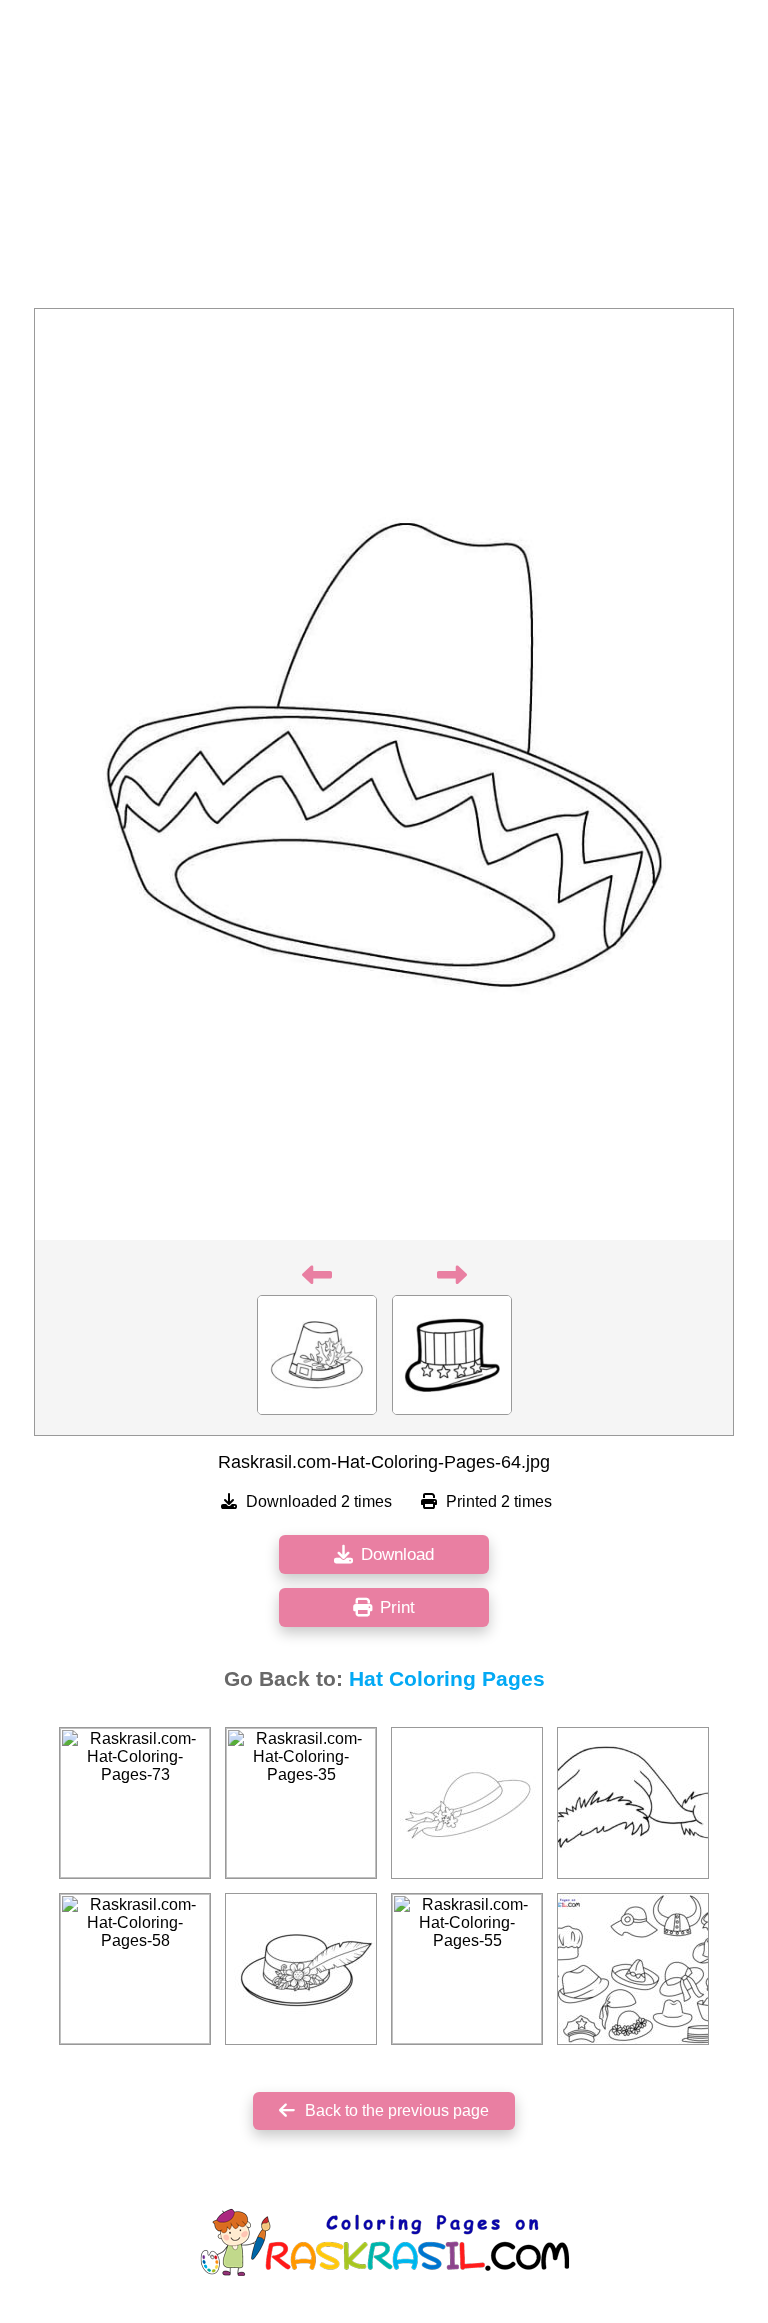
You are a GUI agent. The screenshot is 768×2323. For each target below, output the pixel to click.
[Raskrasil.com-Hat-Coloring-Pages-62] (301, 1969)
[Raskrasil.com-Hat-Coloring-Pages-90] (467, 1803)
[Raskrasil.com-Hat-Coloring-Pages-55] (467, 1969)
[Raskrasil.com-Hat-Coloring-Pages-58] (135, 1969)
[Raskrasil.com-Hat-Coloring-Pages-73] (135, 1803)
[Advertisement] (384, 160)
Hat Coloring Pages (447, 1679)
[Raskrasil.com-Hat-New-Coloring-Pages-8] (633, 1969)
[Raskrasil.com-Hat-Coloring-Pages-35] (301, 1803)
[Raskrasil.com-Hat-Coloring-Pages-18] (633, 1803)
